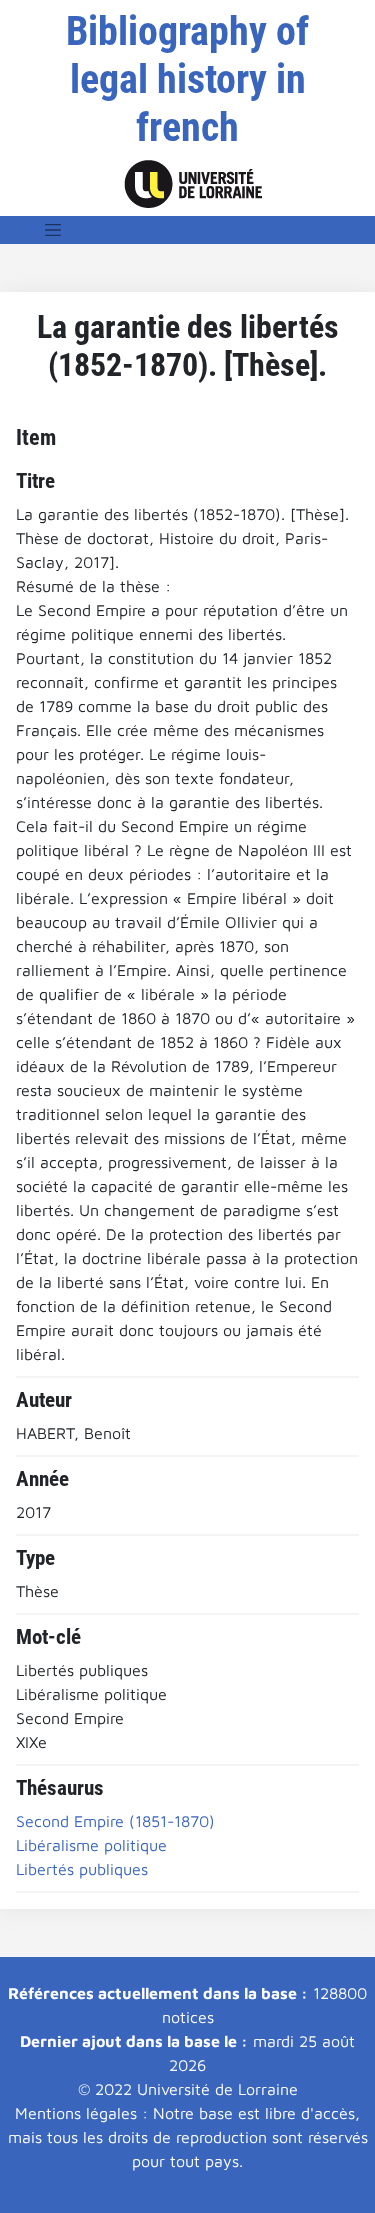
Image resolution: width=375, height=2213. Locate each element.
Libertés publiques (82, 1869)
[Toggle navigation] (53, 230)
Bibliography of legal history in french (187, 79)
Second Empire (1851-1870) (115, 1821)
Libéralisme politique (91, 1845)
